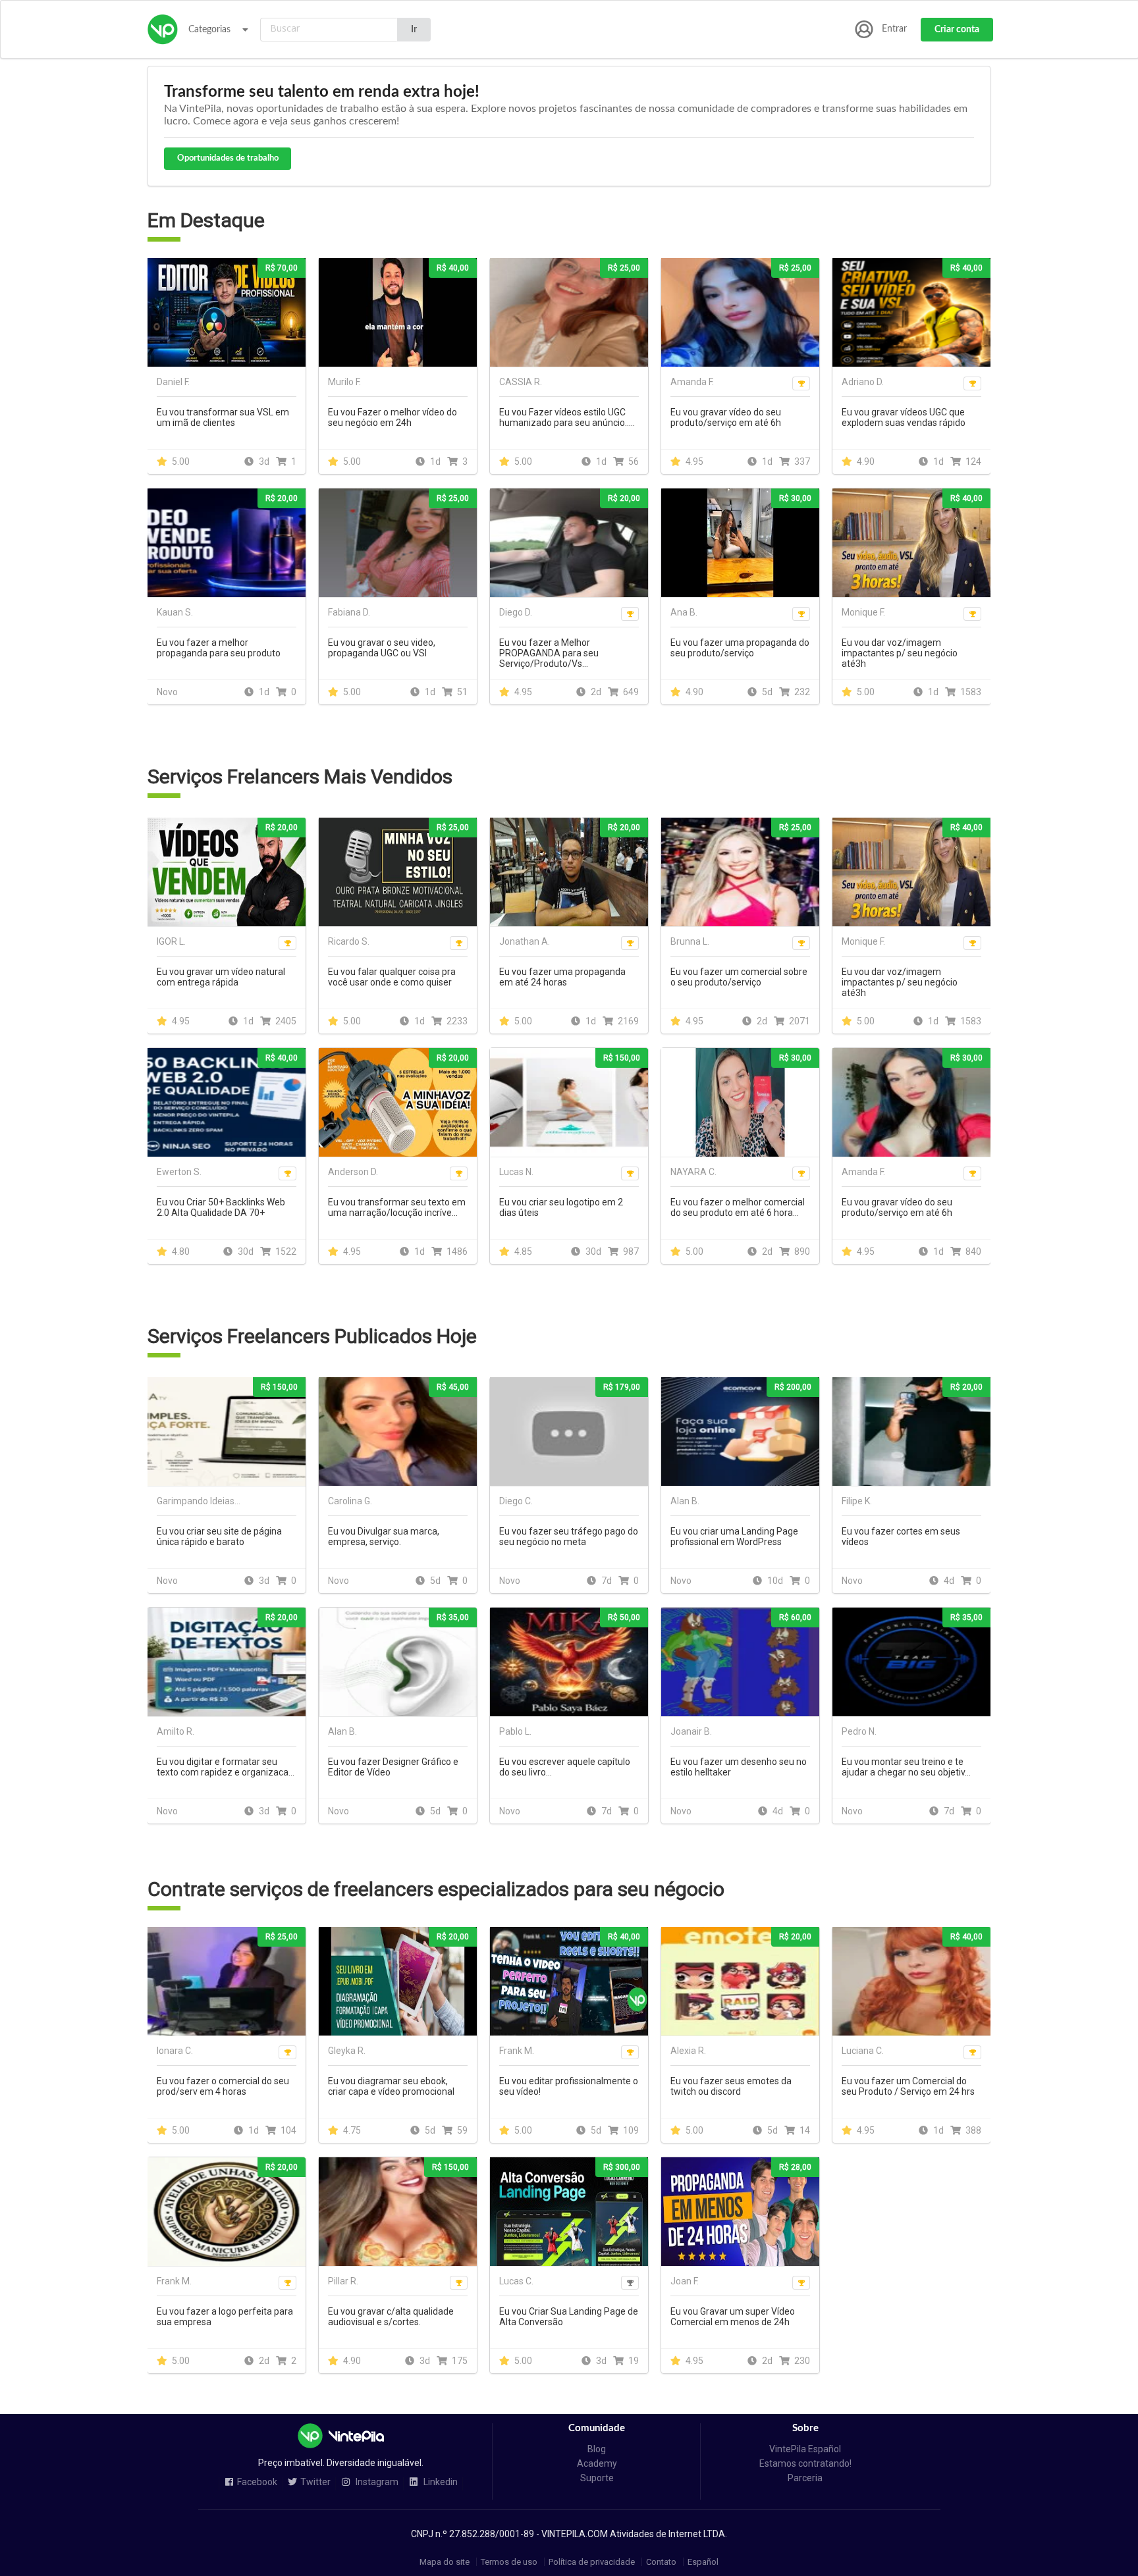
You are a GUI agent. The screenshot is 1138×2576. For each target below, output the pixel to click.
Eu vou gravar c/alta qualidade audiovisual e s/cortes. (391, 2317)
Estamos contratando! (805, 2463)
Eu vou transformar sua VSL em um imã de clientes (223, 417)
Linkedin (440, 2482)
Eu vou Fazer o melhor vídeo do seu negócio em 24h (393, 417)
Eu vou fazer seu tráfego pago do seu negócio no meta (569, 1537)
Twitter (315, 2482)
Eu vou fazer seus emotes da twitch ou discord (731, 2086)
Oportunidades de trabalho (228, 158)
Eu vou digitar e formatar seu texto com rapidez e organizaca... (226, 1767)
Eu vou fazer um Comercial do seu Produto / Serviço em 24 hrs (908, 2086)
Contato (661, 2562)
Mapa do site (445, 2562)
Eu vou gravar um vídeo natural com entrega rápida (221, 977)
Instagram (376, 2482)
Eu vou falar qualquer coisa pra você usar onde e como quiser (392, 977)
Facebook (257, 2482)
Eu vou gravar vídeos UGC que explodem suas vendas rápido (904, 417)
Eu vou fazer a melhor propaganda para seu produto (219, 648)
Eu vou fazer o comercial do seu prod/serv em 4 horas (223, 2086)
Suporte (597, 2478)
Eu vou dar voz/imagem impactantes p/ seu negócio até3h (900, 653)
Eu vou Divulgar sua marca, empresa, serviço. (384, 1537)
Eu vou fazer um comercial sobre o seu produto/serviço (739, 977)
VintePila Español (805, 2449)
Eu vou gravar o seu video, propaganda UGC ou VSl (382, 648)
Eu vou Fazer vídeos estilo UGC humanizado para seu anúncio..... (567, 417)
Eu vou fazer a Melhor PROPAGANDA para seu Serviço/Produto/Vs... (549, 653)
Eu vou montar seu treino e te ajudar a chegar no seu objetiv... (906, 1767)
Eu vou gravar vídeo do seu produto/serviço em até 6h (726, 417)
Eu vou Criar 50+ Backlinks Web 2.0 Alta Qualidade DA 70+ (221, 1207)
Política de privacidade (592, 2562)
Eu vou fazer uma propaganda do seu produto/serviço (740, 648)
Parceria (805, 2478)
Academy (597, 2463)
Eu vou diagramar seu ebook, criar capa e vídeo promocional (391, 2086)
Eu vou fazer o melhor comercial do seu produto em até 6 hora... (738, 1207)
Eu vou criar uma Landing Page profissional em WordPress (734, 1537)
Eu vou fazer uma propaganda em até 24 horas (562, 977)
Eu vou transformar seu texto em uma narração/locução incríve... (397, 1207)
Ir (414, 30)
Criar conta (957, 30)
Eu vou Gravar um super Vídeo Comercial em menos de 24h (733, 2317)
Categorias (209, 30)
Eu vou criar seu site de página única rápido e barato (219, 1537)
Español (703, 2562)
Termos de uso (509, 2562)
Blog (597, 2449)
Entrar (894, 29)
